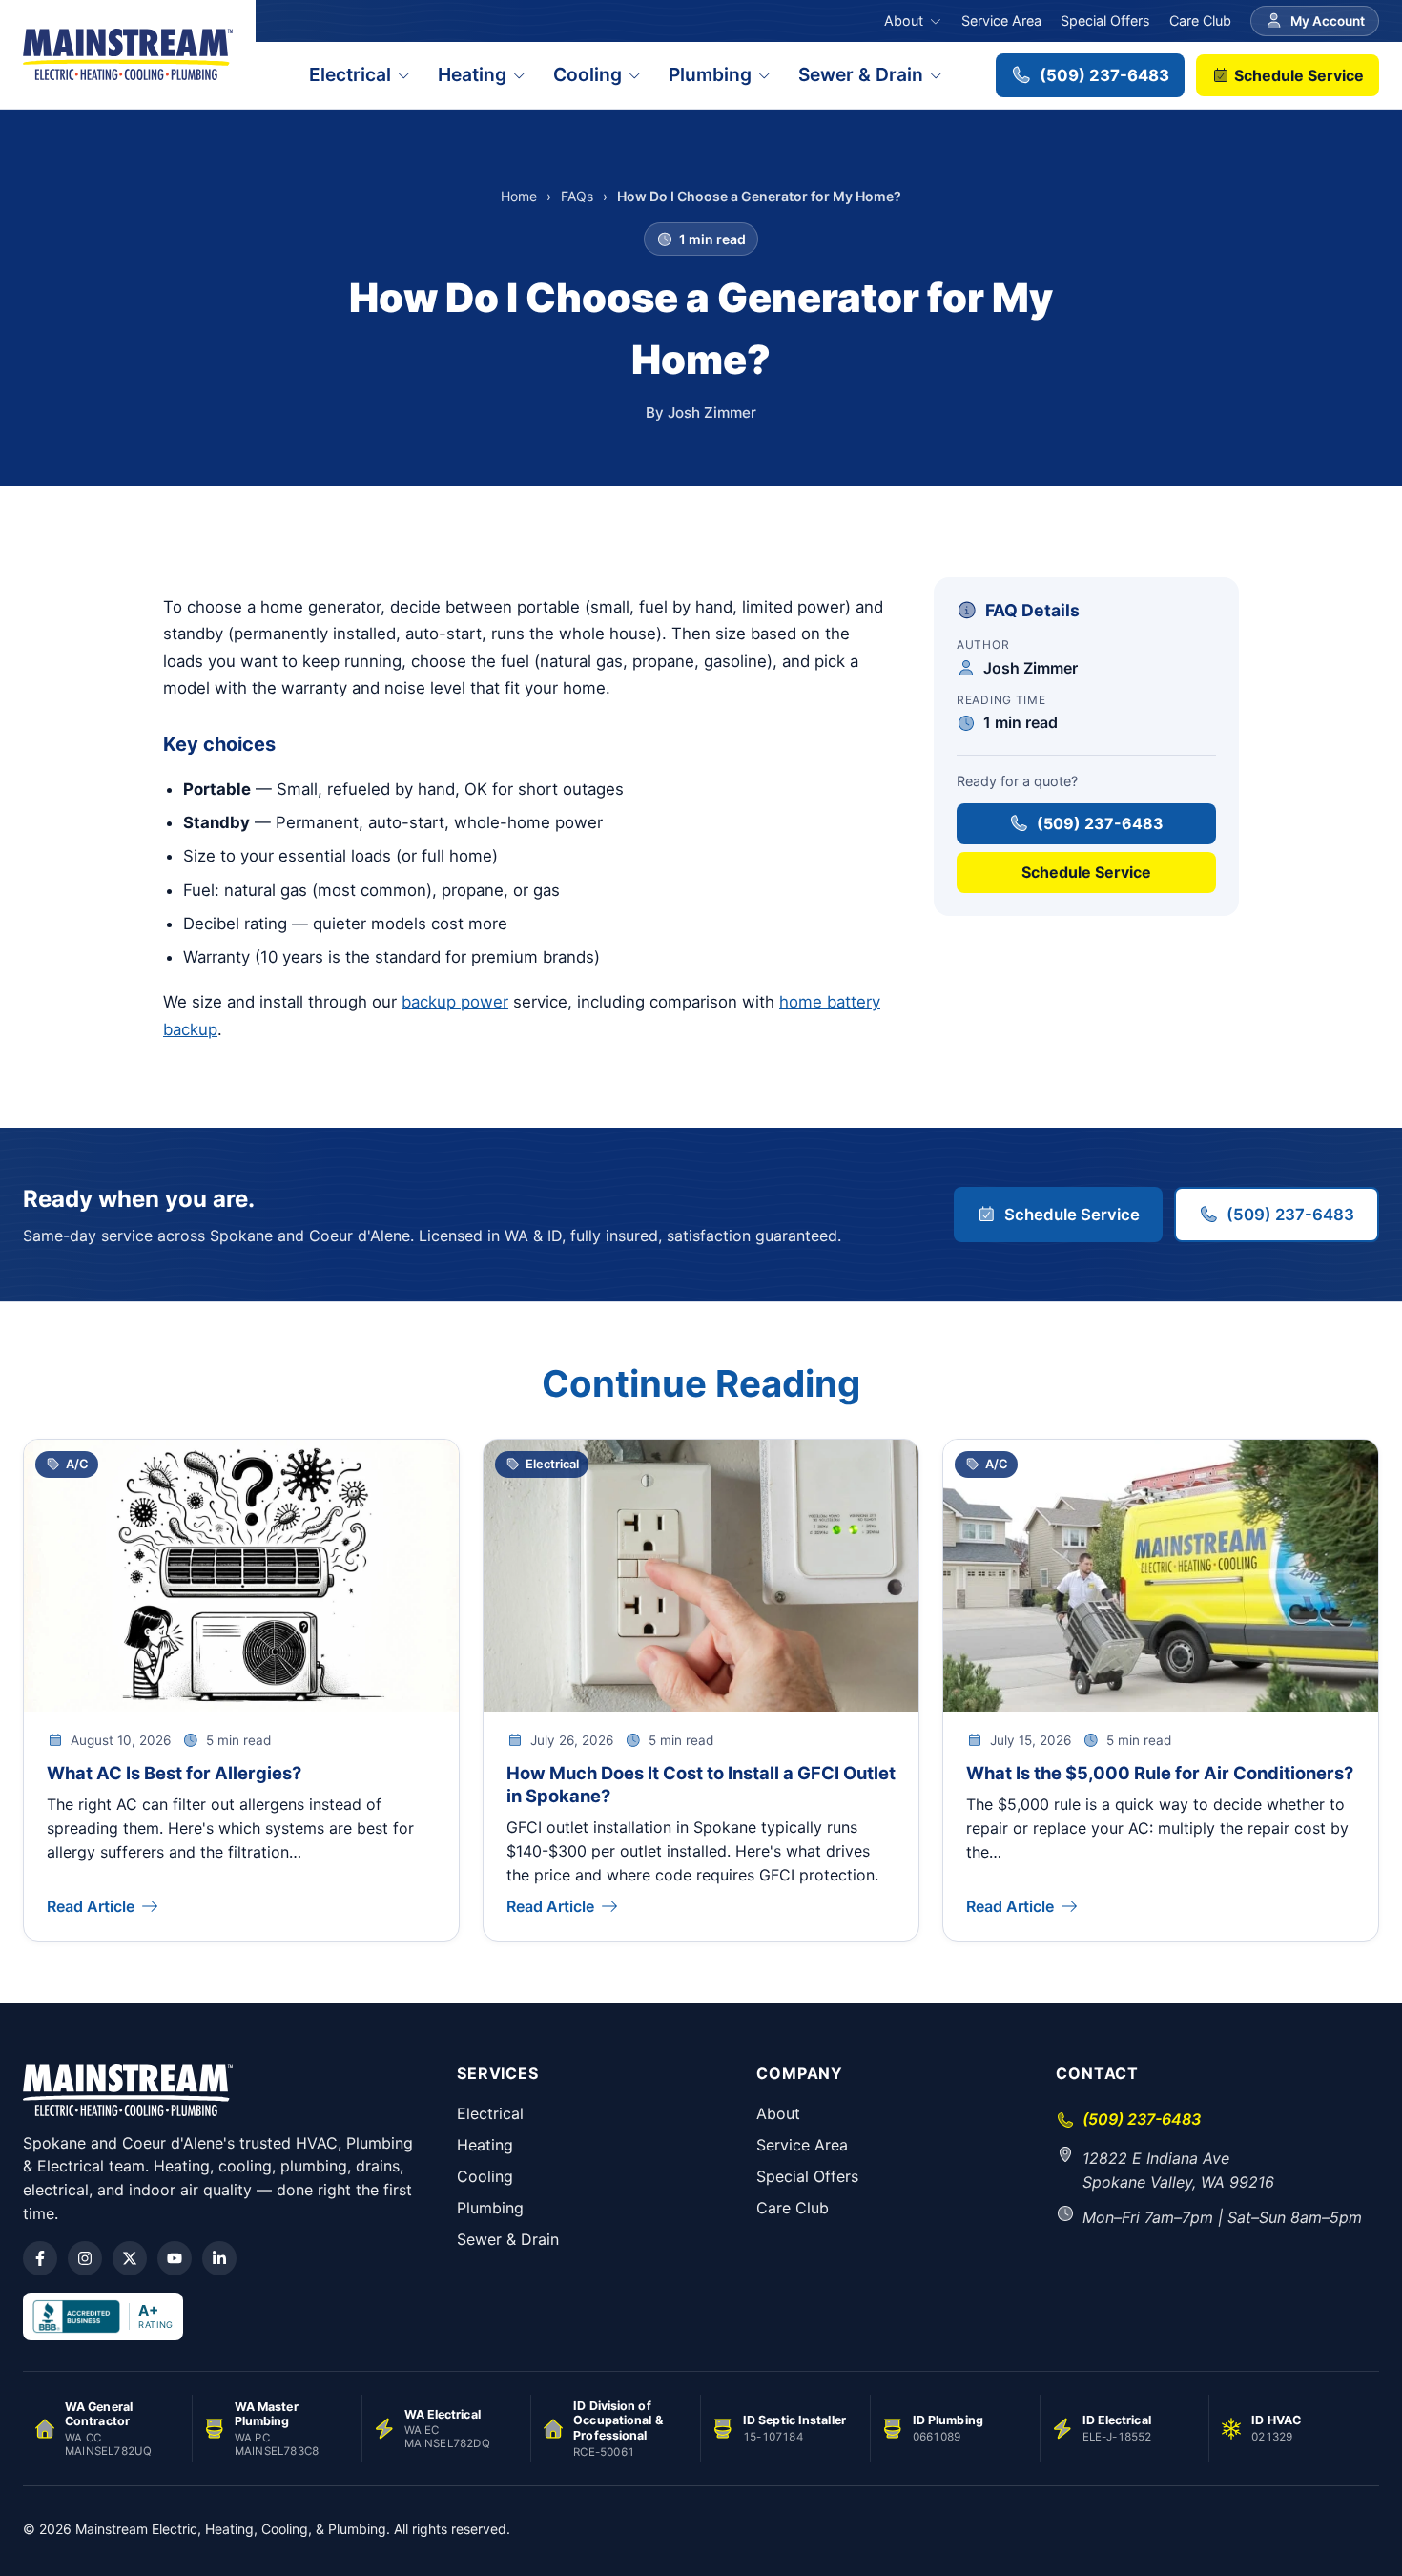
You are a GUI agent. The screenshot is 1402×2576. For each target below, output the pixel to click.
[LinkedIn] (219, 2258)
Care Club (1200, 21)
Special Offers (1105, 21)
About (904, 21)
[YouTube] (175, 2258)
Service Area (1001, 21)
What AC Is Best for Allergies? (174, 1773)
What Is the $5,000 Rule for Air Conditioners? (1160, 1773)
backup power (455, 1002)
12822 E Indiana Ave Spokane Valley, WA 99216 (1178, 2170)
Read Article (91, 1906)
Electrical (350, 74)
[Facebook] (40, 2258)
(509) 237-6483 (1104, 75)
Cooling (588, 74)
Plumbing (710, 74)
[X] (130, 2258)
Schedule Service (1297, 75)
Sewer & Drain (861, 74)
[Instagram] (85, 2258)
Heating (472, 74)
